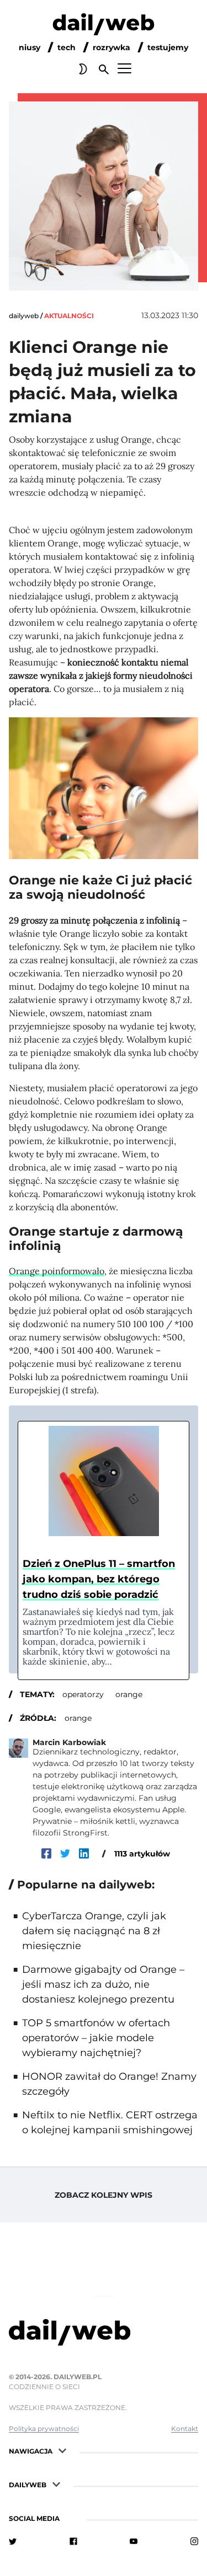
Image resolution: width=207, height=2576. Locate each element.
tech (67, 47)
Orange (78, 1718)
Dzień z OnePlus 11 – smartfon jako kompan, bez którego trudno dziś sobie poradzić (99, 1579)
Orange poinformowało (57, 1271)
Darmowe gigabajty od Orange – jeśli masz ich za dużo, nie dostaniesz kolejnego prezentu (103, 1984)
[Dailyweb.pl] (104, 26)
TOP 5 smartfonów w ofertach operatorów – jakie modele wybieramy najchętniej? (96, 2038)
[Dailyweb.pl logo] (104, 2334)
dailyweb (24, 316)
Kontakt (185, 2429)
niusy (30, 47)
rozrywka (112, 47)
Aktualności (69, 316)
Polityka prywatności (44, 2429)
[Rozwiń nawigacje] (62, 2450)
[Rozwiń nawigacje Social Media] (70, 2517)
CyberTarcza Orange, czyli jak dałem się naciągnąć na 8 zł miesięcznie (94, 1931)
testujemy (168, 47)
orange (129, 1694)
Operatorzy (83, 1694)
